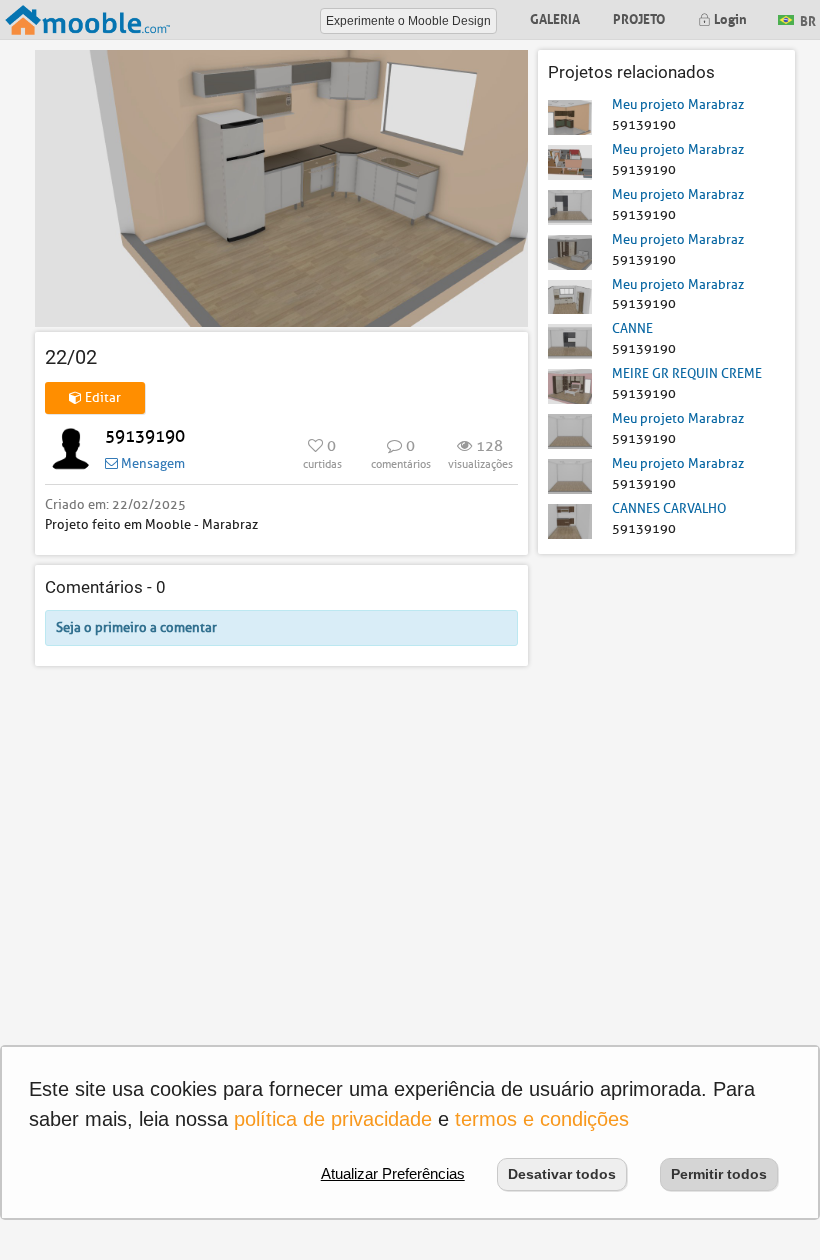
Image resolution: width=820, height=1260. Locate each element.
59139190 (145, 436)
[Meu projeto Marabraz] (570, 116)
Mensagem (151, 463)
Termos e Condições (542, 1119)
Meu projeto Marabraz (678, 104)
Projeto (639, 17)
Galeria (555, 17)
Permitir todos (719, 1174)
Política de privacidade (333, 1119)
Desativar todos (562, 1174)
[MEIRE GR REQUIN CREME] (570, 385)
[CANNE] (570, 340)
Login (729, 17)
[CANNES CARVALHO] (570, 520)
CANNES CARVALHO (669, 508)
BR (806, 18)
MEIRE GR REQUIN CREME (687, 373)
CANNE (632, 328)
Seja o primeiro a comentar (136, 627)
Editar (101, 397)
